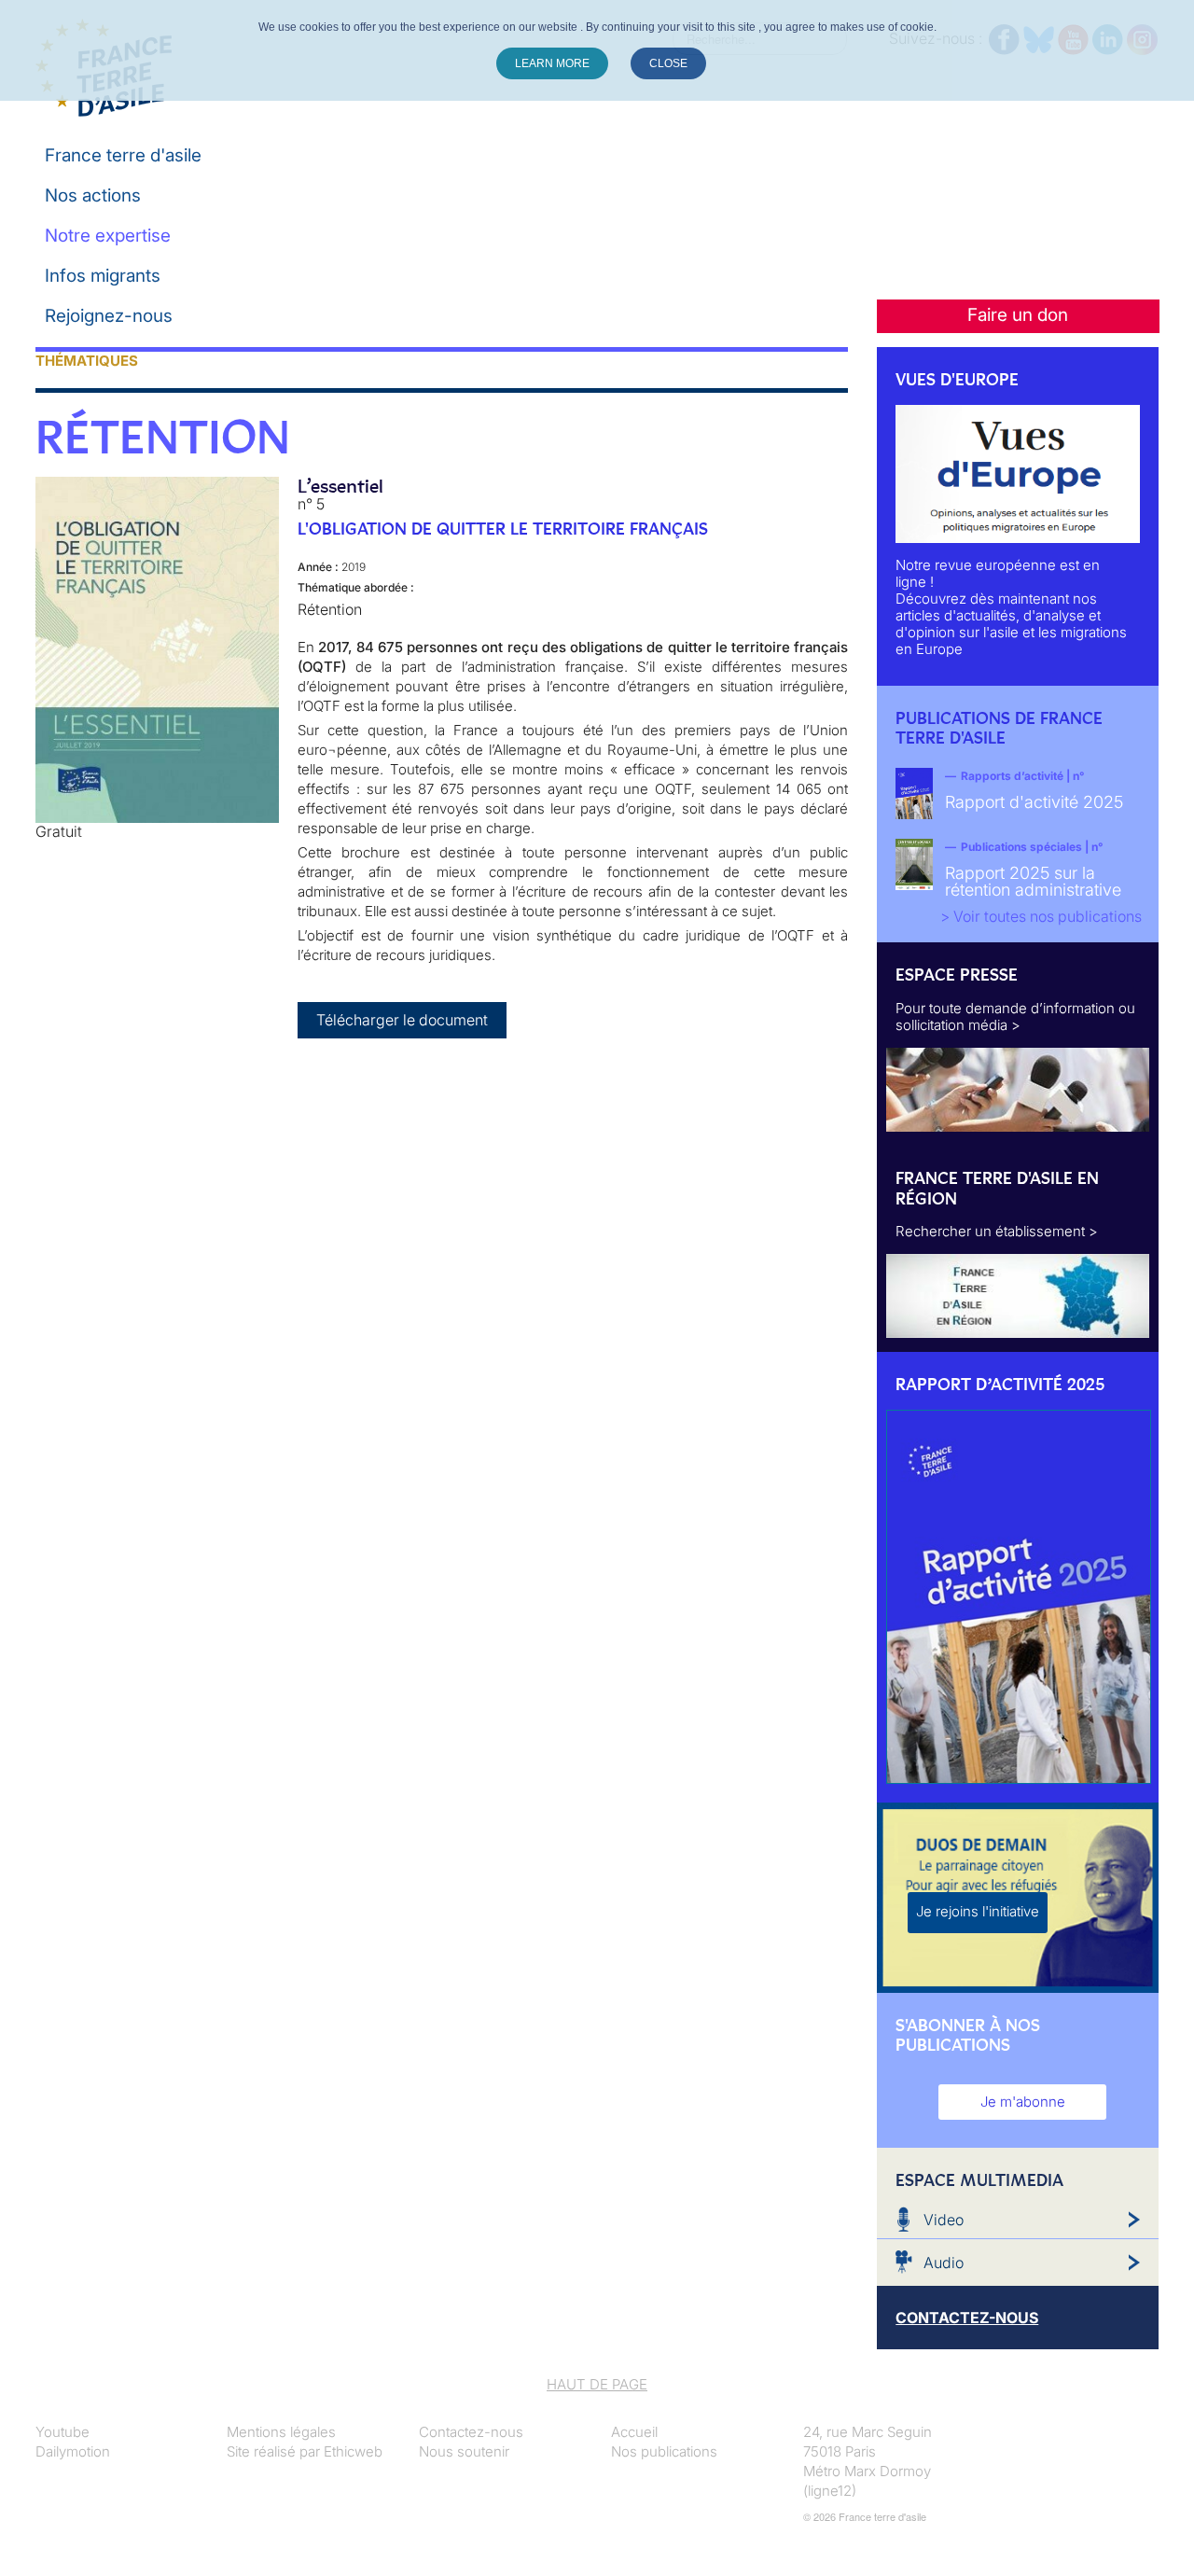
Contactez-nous (471, 2432)
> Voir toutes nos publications (1041, 916)
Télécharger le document (402, 1020)
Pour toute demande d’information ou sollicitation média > (1015, 1016)
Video (944, 2220)
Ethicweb (353, 2451)
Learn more (552, 63)
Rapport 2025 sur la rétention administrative (1033, 881)
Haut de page (597, 2384)
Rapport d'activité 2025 (1034, 802)
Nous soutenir (464, 2451)
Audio (944, 2263)
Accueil (634, 2432)
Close (668, 63)
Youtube (62, 2432)
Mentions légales (281, 2432)
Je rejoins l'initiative (978, 1911)
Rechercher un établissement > (997, 1231)
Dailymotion (73, 2451)
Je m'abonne (1023, 2102)
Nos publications (664, 2451)
